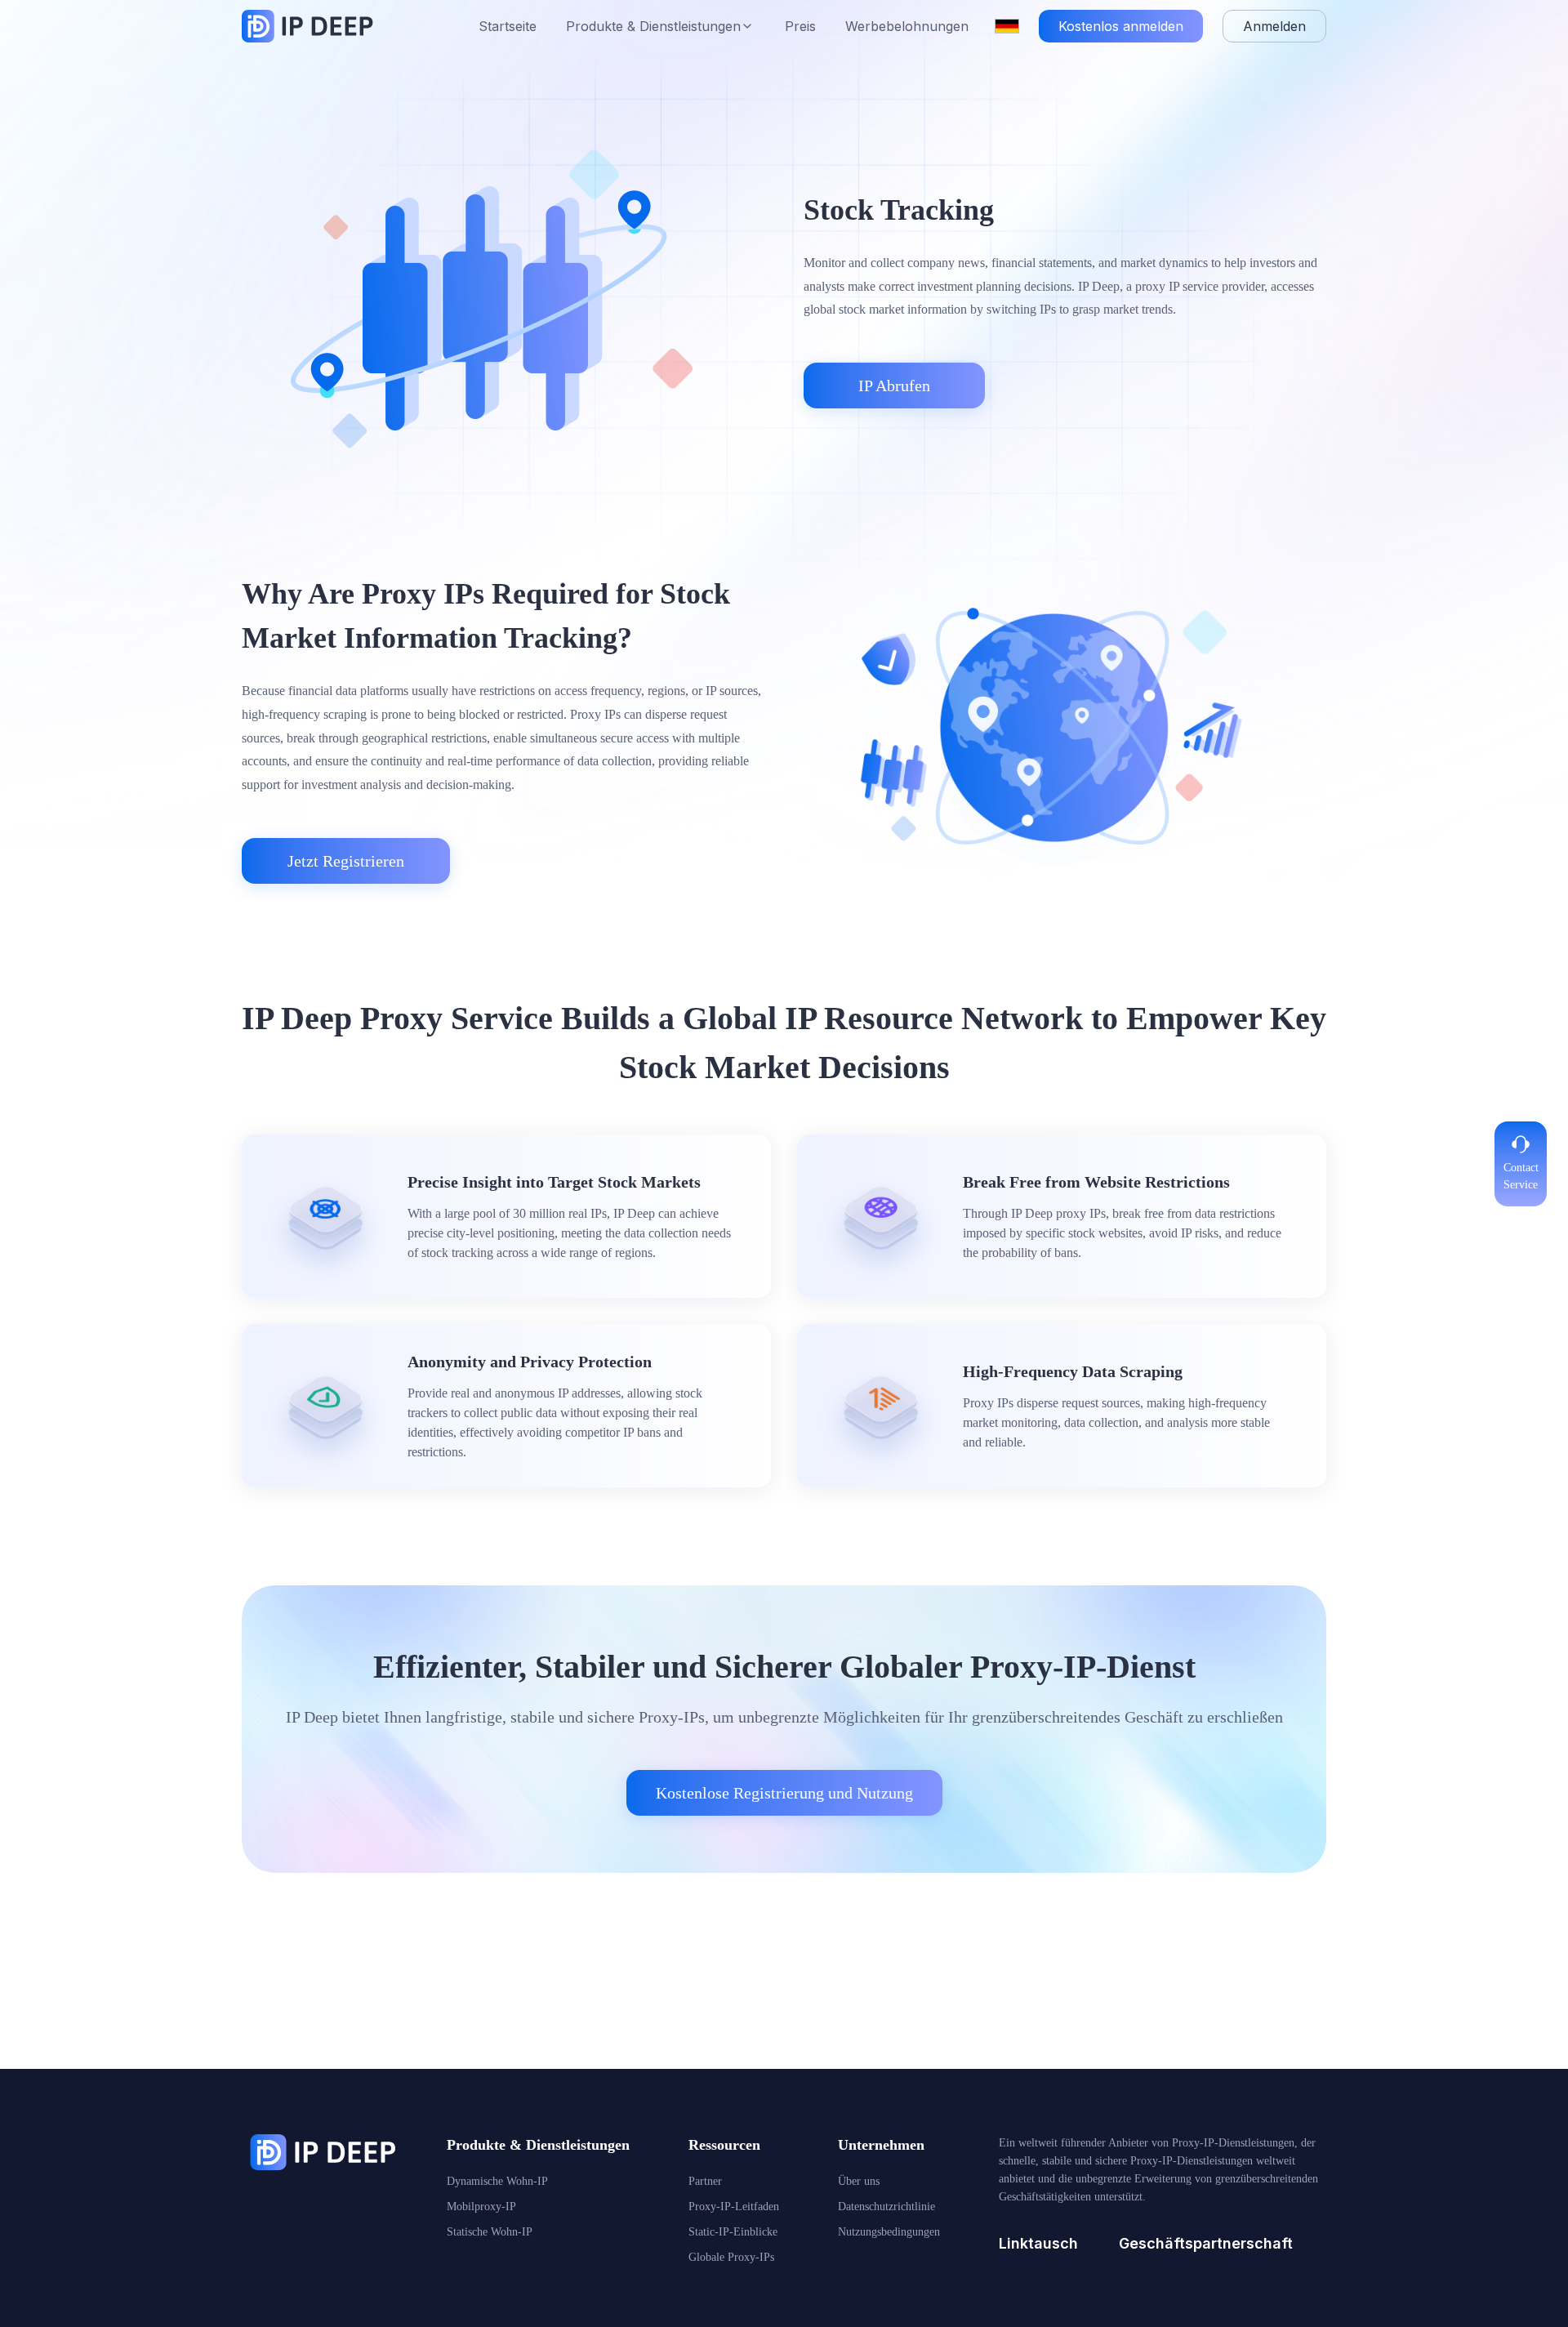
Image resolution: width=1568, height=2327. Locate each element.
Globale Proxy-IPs (731, 2257)
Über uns (859, 2181)
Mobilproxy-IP (481, 2207)
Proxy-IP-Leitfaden (734, 2207)
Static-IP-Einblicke (733, 2232)
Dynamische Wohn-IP (497, 2181)
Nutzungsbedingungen (889, 2232)
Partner (705, 2181)
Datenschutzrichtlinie (886, 2207)
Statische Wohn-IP (490, 2232)
